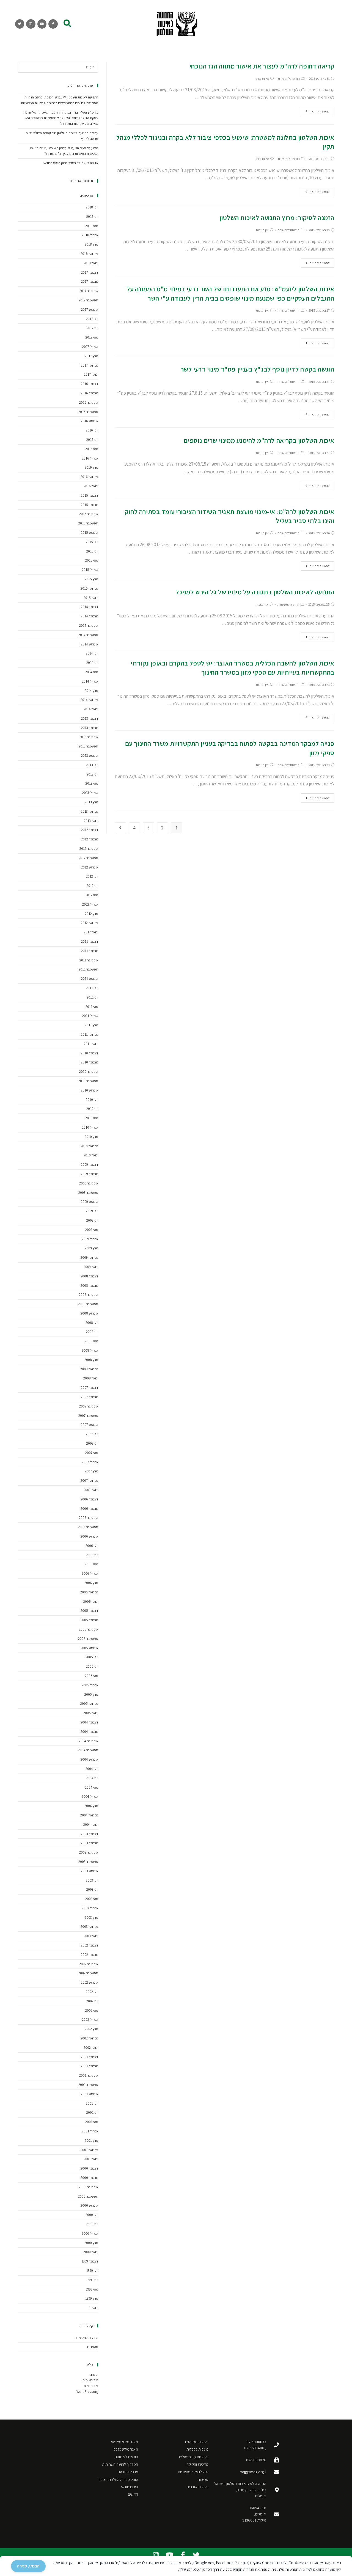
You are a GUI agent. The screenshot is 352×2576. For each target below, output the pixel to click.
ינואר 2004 (91, 1825)
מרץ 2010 (91, 1137)
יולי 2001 (92, 2103)
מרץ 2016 (91, 467)
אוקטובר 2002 (89, 1964)
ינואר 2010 (91, 1155)
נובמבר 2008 (89, 1286)
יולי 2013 (92, 765)
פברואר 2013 (90, 811)
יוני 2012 (92, 886)
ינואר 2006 (91, 1602)
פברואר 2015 (89, 588)
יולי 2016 (92, 430)
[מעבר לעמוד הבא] (120, 828)
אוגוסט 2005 (89, 1648)
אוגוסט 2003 (90, 1871)
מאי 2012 (92, 895)
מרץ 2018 (91, 244)
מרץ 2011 (92, 1025)
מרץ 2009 (91, 1248)
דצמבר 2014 (90, 607)
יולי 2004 (92, 1769)
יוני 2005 (92, 1666)
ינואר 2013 (91, 821)
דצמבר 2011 (90, 941)
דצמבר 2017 (90, 272)
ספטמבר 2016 (88, 412)
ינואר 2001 (91, 2159)
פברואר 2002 (89, 2038)
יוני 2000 (92, 2224)
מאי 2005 (92, 1676)
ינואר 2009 (91, 1267)
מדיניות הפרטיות (298, 2569)
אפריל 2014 (90, 681)
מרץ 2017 (92, 356)
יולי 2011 (92, 988)
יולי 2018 (92, 207)
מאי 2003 (92, 1899)
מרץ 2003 (91, 1917)
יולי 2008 (92, 1323)
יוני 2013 (92, 774)
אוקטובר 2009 (89, 1183)
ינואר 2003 (91, 1936)
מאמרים (93, 2347)
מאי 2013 (92, 783)
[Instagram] (31, 24)
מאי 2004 (92, 1787)
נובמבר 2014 (90, 616)
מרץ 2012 (92, 914)
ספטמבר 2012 (88, 858)
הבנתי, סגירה (28, 2566)
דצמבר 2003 (90, 1834)
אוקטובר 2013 (89, 737)
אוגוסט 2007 (90, 1425)
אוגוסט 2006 (89, 1536)
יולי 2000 (92, 2215)
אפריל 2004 (90, 1796)
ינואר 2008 (91, 1378)
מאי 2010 (92, 1118)
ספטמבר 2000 (88, 2196)
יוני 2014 (92, 663)
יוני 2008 (92, 1332)
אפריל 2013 (90, 793)
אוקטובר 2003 (89, 1852)
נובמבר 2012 (90, 839)
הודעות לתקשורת (289, 79)
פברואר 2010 (89, 1146)
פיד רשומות (90, 2380)
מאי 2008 (92, 1341)
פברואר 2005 (89, 1704)
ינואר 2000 (91, 2252)
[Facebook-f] (53, 24)
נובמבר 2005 (89, 1620)
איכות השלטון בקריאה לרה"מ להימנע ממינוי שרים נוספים (259, 440)
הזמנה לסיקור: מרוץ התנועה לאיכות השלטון (277, 218)
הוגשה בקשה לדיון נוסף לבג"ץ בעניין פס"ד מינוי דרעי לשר (258, 369)
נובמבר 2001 (90, 2066)
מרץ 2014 (91, 691)
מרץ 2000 (91, 2243)
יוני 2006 (92, 1555)
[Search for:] (58, 67)
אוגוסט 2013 (90, 756)
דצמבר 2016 (90, 384)
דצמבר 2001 (90, 2057)
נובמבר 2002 (90, 1955)
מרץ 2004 (91, 1806)
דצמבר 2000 (89, 2168)
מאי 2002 (92, 2010)
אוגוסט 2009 (90, 1202)
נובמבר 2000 (89, 2178)
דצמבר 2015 (90, 495)
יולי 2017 (92, 319)
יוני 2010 (92, 1109)
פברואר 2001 (89, 2150)
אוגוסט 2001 (90, 2094)
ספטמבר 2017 (88, 300)
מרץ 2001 (91, 2141)
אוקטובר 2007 (89, 1406)
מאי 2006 (92, 1564)
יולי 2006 (92, 1546)
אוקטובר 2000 (89, 2187)
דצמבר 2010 (90, 1053)
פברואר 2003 (89, 1927)
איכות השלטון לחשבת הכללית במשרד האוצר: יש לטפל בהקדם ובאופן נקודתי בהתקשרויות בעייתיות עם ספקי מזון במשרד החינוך (233, 668)
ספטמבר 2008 (88, 1304)
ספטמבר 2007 (88, 1416)
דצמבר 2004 (89, 1722)
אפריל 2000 (90, 2233)
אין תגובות (263, 79)
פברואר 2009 (89, 1257)
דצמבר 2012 (90, 830)
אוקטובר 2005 (89, 1629)
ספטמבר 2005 (88, 1639)
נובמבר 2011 (90, 951)
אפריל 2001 (90, 2131)
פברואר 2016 (89, 477)
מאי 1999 (92, 2289)
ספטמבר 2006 (88, 1527)
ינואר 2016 (91, 486)
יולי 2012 (92, 876)
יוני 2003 (92, 1889)
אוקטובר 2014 (89, 626)
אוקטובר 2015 (89, 514)
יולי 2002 (92, 1992)
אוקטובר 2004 (89, 1741)
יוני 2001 (92, 2112)
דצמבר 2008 (89, 1276)
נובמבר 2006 (89, 1509)
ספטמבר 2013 (88, 746)
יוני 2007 (92, 1443)
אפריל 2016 (90, 458)
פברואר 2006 (89, 1592)
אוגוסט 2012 (90, 867)
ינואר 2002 (91, 2048)
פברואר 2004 (89, 1815)
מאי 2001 (92, 2122)
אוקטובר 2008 (89, 1295)
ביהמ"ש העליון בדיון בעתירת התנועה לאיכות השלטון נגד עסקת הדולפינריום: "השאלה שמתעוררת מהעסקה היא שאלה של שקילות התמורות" (61, 118)
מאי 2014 (92, 672)
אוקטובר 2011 (89, 960)
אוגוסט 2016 (90, 421)
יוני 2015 (92, 551)
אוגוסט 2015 (90, 533)
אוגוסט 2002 (90, 1982)
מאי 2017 (92, 337)
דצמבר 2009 (90, 1165)
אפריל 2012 (90, 904)
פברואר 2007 (89, 1481)
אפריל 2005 (90, 1685)
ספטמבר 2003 (88, 1862)
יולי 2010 (92, 1100)
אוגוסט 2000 (89, 2205)
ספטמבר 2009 (88, 1193)
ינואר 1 (94, 2308)
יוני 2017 (92, 328)
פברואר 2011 (90, 1034)
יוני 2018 (92, 217)
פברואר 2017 (90, 365)
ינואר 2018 (91, 263)
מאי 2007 (92, 1453)
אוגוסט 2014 (90, 644)
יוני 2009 (92, 1220)
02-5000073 (256, 2442)
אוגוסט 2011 (90, 979)
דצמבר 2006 (89, 1499)
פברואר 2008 (89, 1369)
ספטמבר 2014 (88, 635)
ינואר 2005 (91, 1713)
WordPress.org (87, 2392)
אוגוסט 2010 (90, 1090)
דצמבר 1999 (90, 2261)
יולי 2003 (92, 1880)
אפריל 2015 (90, 570)
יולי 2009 (92, 1211)
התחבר (93, 2375)
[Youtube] (42, 24)
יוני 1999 (93, 2280)
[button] (67, 23)
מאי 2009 (92, 1230)
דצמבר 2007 (90, 1388)
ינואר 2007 (91, 1490)
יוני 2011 (92, 997)
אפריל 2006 (90, 1573)
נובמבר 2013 (90, 728)
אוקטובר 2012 (89, 849)
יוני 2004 (92, 1778)
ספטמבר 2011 (88, 969)
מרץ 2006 (91, 1583)
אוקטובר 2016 (89, 402)
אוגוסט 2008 (89, 1313)
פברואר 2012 (90, 923)
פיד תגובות (91, 2386)
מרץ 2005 (91, 1694)
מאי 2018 (92, 226)
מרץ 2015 (91, 579)
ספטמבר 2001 (88, 2085)
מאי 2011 (92, 1007)
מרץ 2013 (92, 802)
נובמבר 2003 (90, 1843)
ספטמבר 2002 (88, 1973)
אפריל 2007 (90, 1462)
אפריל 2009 (90, 1239)
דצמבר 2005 (89, 1611)
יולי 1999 (92, 2271)
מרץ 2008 (91, 1360)
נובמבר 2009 (90, 1174)
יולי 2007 (92, 1434)
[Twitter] (20, 24)
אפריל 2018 (90, 235)
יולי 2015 (92, 542)
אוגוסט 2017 (90, 310)
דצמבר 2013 (90, 718)
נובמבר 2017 (90, 281)
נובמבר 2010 (90, 1062)
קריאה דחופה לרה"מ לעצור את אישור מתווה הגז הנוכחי (262, 66)
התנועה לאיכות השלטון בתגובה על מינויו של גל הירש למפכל (255, 592)
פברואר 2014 (89, 700)
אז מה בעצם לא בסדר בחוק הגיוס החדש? (70, 163)
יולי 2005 (92, 1657)
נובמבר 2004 (89, 1732)
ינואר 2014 (91, 709)
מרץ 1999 (92, 2298)
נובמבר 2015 (90, 505)
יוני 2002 (92, 2001)
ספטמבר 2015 (88, 523)
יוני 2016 (92, 440)
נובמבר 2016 (90, 393)
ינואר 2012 (91, 932)
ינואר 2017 (91, 374)
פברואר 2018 (89, 254)
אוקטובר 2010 (89, 1072)
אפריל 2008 (90, 1350)
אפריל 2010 (90, 1127)
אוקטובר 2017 (89, 291)
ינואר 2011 (91, 1044)
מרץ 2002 (91, 2029)
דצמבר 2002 (90, 1945)
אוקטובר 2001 (89, 2075)
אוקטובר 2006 (89, 1518)
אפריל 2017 (90, 347)
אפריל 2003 (90, 1908)
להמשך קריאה (320, 111)
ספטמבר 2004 (88, 1750)
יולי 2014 (92, 653)
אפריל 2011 (90, 1016)
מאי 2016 (92, 449)
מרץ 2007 (91, 1471)
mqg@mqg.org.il (253, 2472)
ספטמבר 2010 (88, 1081)
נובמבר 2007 (90, 1397)
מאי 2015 (92, 560)
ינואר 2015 (91, 598)
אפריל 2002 (90, 2020)
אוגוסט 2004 (89, 1759)
